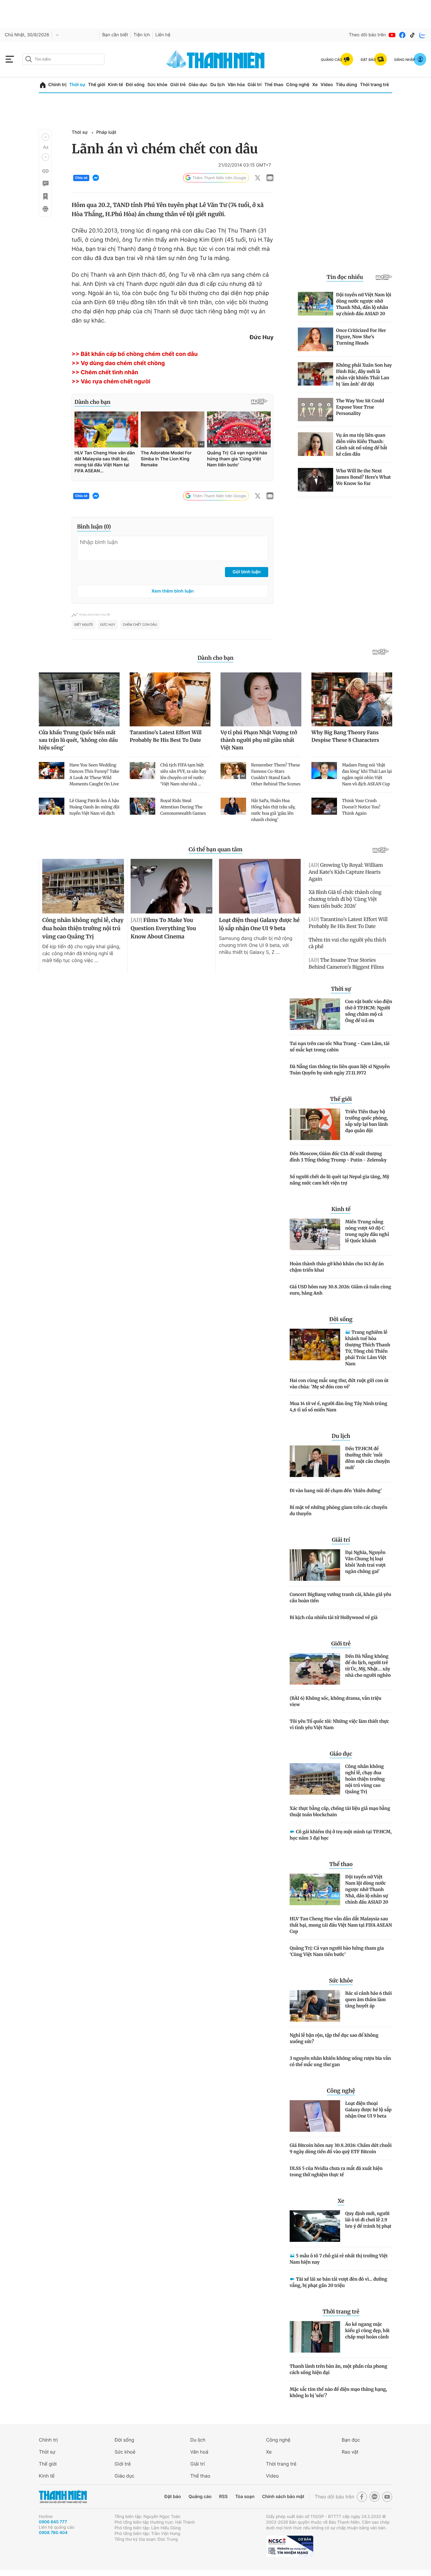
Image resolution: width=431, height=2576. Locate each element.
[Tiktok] (412, 35)
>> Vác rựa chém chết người (111, 382)
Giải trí (255, 85)
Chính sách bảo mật (283, 2497)
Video (327, 85)
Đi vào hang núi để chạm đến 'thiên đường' (336, 1491)
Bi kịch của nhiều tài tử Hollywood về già (334, 1617)
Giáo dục (198, 85)
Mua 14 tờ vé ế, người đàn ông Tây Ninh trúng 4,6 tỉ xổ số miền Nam (338, 1407)
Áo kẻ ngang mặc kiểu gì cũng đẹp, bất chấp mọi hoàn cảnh (367, 2331)
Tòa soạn (245, 2497)
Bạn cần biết (115, 35)
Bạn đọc (351, 2440)
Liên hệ (163, 35)
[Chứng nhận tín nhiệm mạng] (290, 2546)
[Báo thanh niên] (215, 59)
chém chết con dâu (140, 625)
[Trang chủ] (43, 85)
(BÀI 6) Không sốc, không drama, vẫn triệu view (336, 1701)
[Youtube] (392, 35)
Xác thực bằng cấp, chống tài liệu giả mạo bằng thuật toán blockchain (340, 1811)
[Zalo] (422, 35)
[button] (45, 137)
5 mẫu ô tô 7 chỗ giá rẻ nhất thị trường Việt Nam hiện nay (339, 2259)
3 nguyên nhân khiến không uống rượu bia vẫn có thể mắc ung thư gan (340, 2061)
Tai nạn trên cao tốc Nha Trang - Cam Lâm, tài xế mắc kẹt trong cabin (339, 1047)
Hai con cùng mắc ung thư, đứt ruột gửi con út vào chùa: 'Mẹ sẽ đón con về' (339, 1384)
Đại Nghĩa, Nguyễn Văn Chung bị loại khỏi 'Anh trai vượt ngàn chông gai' (365, 1562)
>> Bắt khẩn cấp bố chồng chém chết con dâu (135, 354)
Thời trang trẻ (375, 85)
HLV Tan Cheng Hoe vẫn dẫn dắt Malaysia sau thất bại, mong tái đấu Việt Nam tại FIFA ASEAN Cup (341, 1925)
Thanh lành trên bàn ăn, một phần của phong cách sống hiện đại (338, 2369)
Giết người (83, 625)
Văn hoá (199, 2452)
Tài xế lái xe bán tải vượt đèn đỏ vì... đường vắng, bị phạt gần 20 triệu (338, 2282)
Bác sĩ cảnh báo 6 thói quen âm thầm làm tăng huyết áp (369, 2000)
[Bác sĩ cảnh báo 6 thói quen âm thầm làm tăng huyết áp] (315, 2006)
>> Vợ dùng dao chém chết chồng (118, 363)
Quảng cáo (200, 2497)
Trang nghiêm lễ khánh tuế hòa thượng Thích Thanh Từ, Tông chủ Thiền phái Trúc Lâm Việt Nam (368, 1348)
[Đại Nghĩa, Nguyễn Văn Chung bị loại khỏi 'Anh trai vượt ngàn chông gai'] (315, 1565)
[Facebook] (402, 35)
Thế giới (97, 85)
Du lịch (217, 85)
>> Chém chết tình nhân (105, 372)
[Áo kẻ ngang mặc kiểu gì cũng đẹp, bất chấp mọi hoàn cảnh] (315, 2337)
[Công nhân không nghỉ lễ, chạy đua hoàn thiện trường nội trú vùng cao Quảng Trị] (315, 1779)
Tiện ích (142, 35)
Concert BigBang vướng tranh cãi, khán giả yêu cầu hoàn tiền (340, 1598)
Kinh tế (115, 85)
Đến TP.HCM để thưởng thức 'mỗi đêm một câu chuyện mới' (367, 1458)
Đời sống (135, 85)
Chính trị (57, 85)
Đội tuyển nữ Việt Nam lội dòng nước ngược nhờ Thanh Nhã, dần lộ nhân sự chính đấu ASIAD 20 (367, 1889)
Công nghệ (298, 85)
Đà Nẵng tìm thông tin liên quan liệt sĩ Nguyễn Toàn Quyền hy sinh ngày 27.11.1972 (340, 1070)
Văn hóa (236, 85)
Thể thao (274, 85)
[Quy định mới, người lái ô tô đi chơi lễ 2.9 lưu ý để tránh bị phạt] (315, 2226)
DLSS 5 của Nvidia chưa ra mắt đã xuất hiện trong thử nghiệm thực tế (336, 2171)
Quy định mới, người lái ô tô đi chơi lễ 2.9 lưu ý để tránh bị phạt (368, 2220)
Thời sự (77, 85)
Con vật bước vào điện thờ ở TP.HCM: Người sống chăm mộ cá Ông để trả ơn (369, 1011)
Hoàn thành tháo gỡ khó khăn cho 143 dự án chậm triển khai (337, 1267)
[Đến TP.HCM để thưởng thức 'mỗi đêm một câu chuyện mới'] (315, 1461)
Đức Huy (108, 625)
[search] (63, 59)
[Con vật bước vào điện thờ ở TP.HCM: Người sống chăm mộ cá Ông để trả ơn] (315, 1014)
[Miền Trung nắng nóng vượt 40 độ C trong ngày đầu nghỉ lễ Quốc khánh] (315, 1234)
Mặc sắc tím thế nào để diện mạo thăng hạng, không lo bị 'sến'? (338, 2392)
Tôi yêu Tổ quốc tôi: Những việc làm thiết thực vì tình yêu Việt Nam (339, 1724)
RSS (223, 2497)
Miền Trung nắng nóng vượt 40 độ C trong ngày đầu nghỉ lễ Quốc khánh (367, 1231)
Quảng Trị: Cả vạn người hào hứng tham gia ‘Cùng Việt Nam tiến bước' (337, 1951)
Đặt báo (173, 2497)
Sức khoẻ (125, 2452)
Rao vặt (350, 2452)
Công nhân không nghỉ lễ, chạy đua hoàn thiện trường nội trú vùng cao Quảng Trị (365, 1779)
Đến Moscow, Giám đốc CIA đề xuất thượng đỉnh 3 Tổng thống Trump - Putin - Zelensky (338, 1157)
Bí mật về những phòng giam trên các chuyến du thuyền (338, 1510)
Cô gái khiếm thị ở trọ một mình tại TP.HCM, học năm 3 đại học (341, 1835)
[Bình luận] (45, 184)
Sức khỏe (157, 85)
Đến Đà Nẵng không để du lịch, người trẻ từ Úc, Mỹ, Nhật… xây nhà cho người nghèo (368, 1666)
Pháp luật (106, 132)
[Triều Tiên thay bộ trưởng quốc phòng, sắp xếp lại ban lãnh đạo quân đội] (315, 1124)
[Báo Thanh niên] (63, 2497)
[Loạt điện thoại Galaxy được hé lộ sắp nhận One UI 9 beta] (315, 2116)
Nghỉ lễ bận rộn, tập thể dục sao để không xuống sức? (334, 2038)
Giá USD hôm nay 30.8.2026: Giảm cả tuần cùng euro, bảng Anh (340, 1290)
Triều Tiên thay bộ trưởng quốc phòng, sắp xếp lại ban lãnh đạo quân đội (366, 1121)
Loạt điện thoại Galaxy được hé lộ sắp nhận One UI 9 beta (368, 2110)
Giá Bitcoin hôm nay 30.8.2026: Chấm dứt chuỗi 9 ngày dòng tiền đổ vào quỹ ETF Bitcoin (341, 2148)
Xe (315, 85)
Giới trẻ (178, 85)
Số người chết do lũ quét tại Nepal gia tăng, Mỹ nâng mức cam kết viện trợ (339, 1180)
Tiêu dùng (346, 85)
